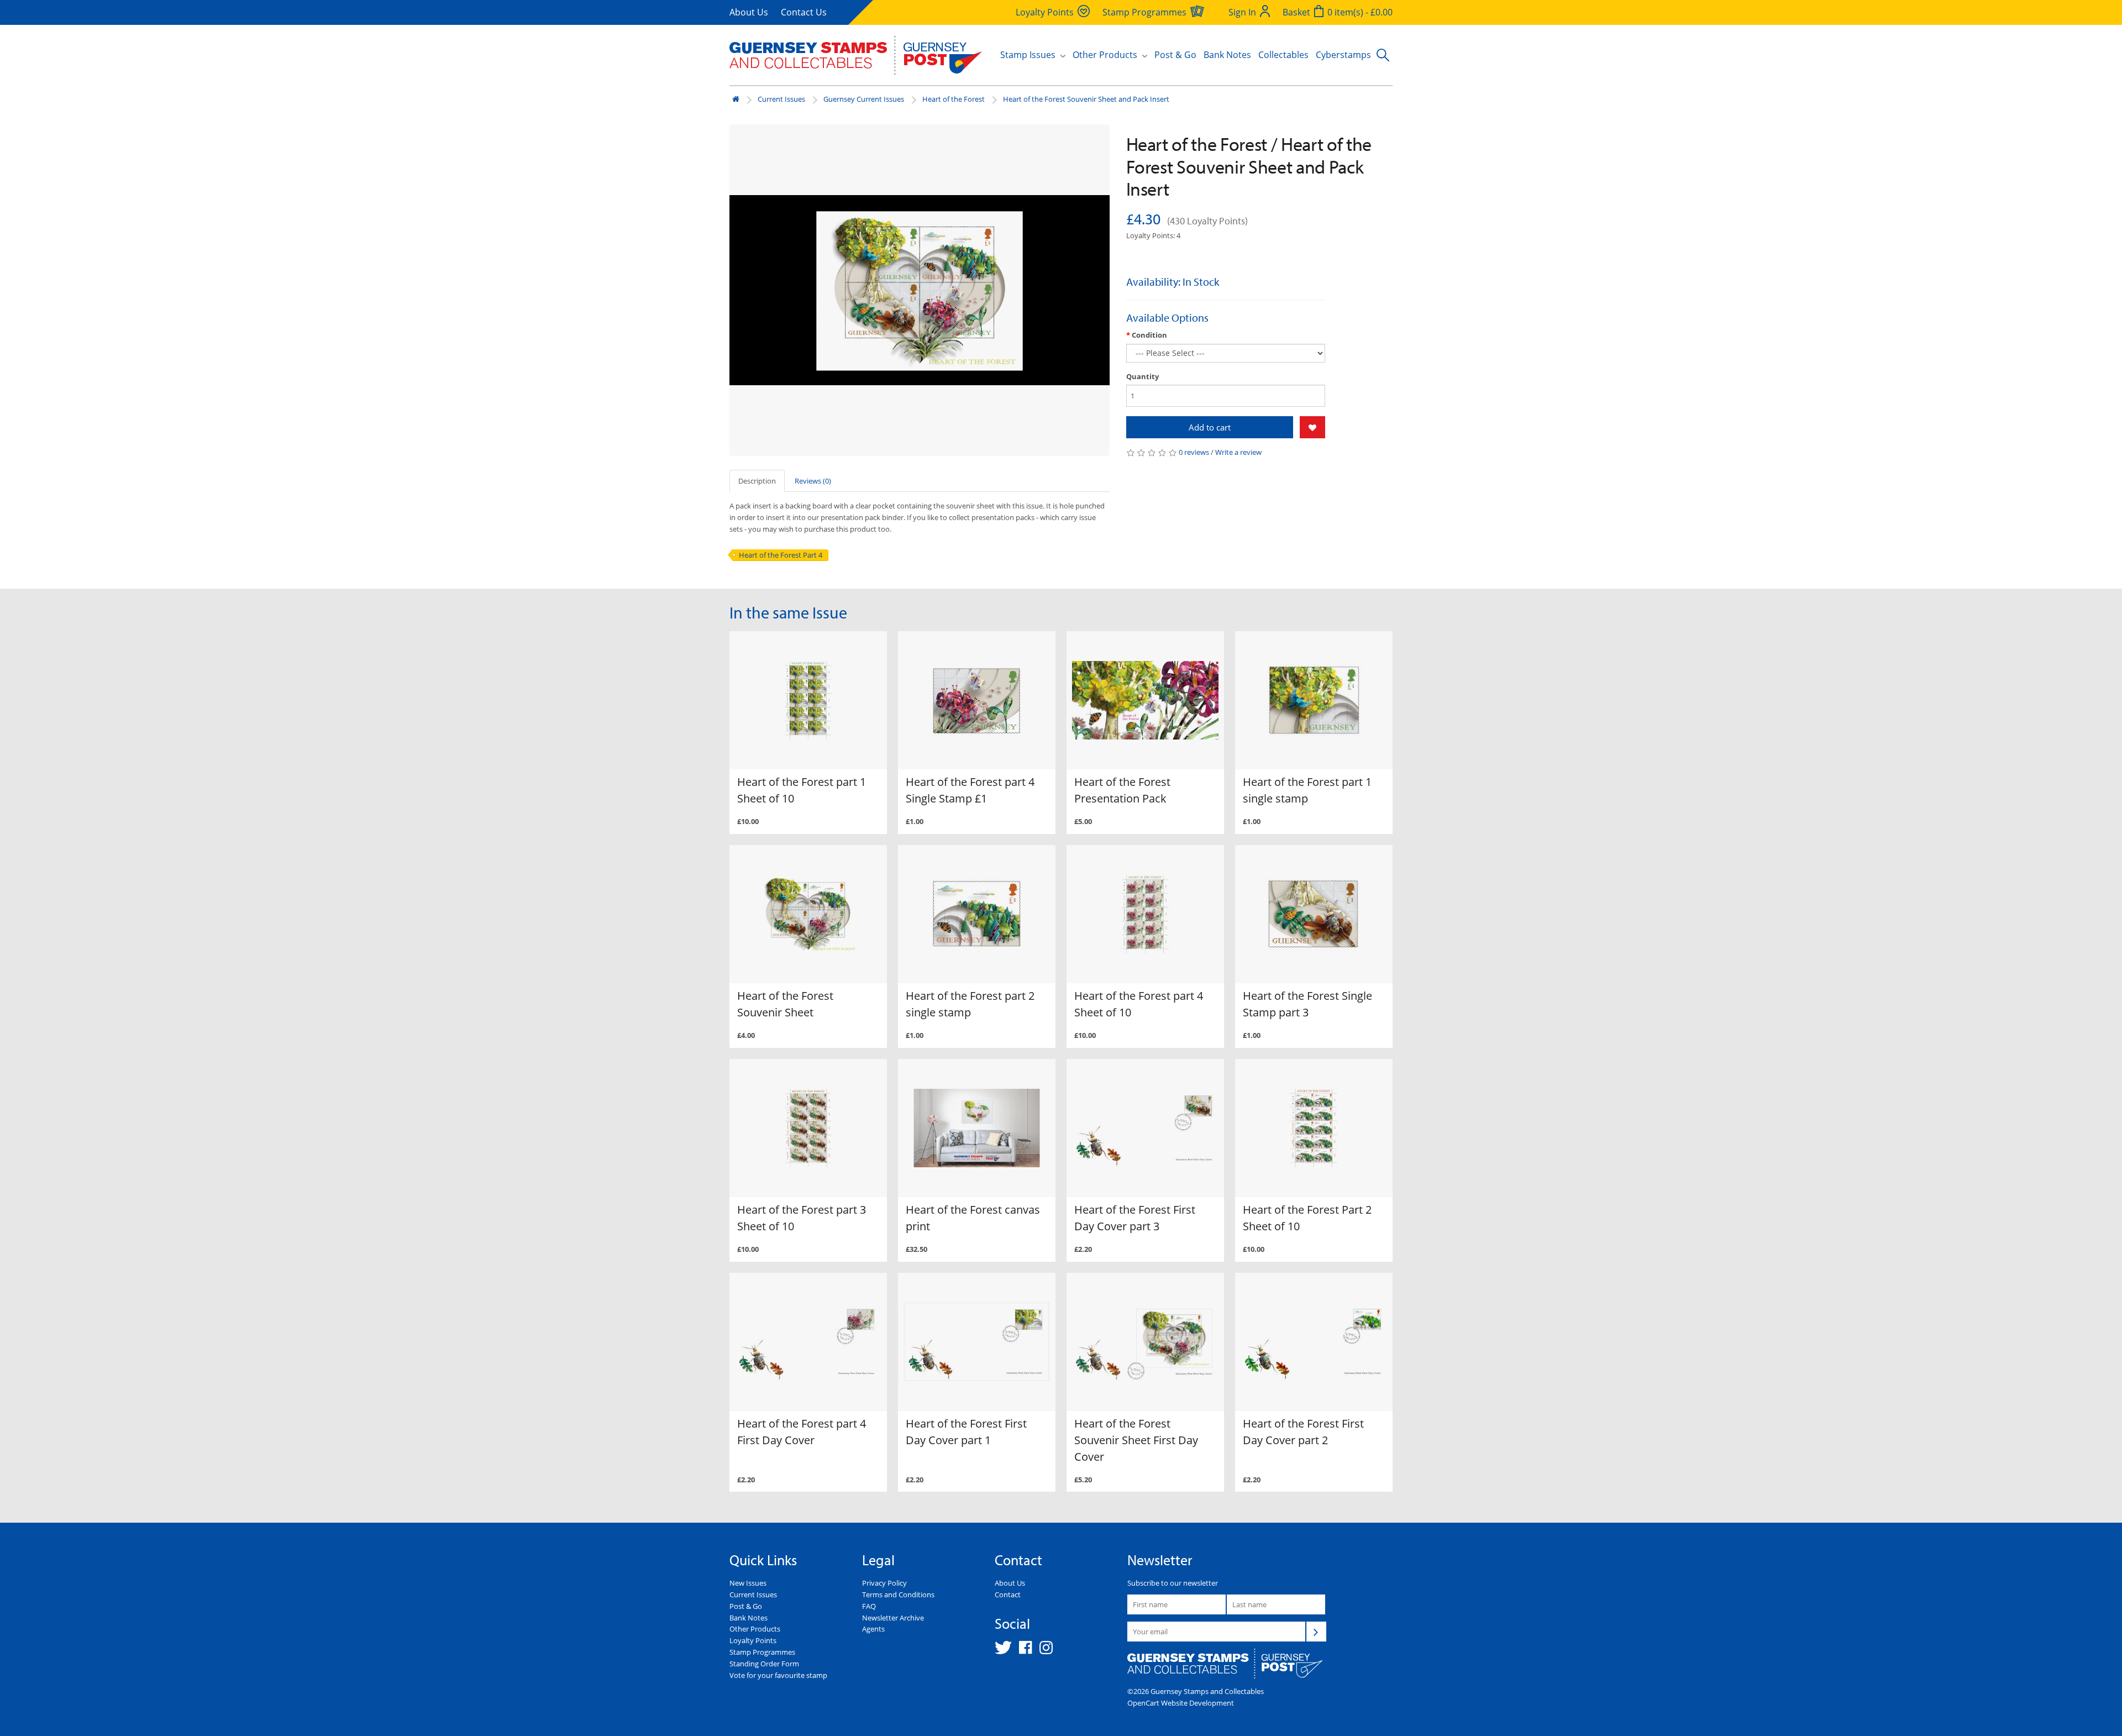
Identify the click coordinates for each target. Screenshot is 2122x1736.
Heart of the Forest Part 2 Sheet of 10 (1307, 1218)
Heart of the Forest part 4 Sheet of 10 (1139, 1004)
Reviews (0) (813, 481)
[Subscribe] (1316, 1632)
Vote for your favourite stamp (778, 1675)
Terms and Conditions (898, 1595)
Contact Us (804, 12)
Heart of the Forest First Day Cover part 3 (1135, 1218)
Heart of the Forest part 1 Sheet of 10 (802, 790)
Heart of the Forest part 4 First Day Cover (802, 1432)
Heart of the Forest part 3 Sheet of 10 (802, 1218)
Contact (1008, 1595)
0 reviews (1194, 452)
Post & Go (1175, 55)
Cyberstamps (1343, 55)
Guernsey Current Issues (864, 99)
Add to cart (1210, 427)
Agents (873, 1629)
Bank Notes (1227, 55)
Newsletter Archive (893, 1618)
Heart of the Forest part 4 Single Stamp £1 (970, 790)
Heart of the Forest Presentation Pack (1122, 790)
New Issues (748, 1583)
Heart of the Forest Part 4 (781, 555)
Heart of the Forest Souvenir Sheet (785, 1004)
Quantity (1143, 376)
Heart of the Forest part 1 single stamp (1307, 790)
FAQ (869, 1606)
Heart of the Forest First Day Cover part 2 (1303, 1432)
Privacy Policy (884, 1583)
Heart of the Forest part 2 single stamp (970, 1004)
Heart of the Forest (954, 99)
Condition (1149, 335)
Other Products (755, 1629)
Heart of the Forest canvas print (973, 1218)
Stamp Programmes (762, 1652)
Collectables (1283, 55)
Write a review (1238, 452)
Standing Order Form (764, 1664)
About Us (749, 12)
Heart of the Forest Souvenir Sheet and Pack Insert (1086, 99)
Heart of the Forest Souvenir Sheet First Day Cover (1136, 1440)
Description (757, 481)
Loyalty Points (753, 1640)
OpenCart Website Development (1181, 1703)
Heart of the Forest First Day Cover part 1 (966, 1432)
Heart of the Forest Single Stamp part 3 (1307, 1004)
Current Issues (781, 99)
